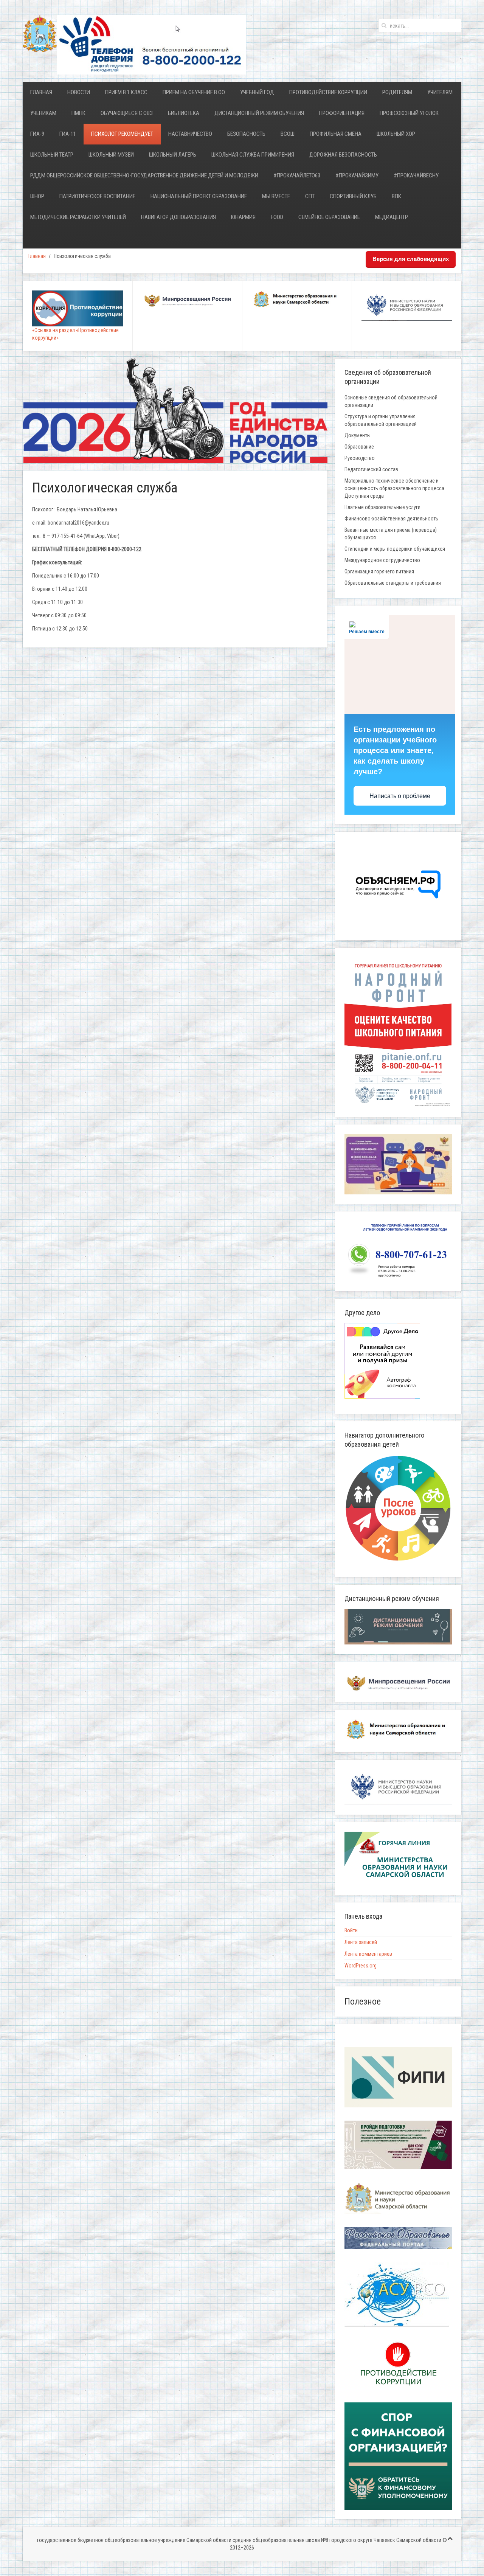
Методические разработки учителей (78, 217)
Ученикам (43, 113)
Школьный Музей (111, 155)
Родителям (397, 92)
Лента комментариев (368, 1954)
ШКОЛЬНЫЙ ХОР (396, 134)
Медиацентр (392, 217)
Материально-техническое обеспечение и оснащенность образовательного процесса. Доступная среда (395, 488)
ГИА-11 (68, 134)
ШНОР (37, 196)
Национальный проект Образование (199, 196)
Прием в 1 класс (126, 92)
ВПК (396, 196)
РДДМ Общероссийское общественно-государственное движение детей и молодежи (144, 175)
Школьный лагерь (173, 155)
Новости (79, 92)
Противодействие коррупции (328, 92)
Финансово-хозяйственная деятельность (391, 519)
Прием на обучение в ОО (194, 92)
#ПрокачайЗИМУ (357, 175)
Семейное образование (329, 217)
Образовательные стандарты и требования (393, 583)
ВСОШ (288, 134)
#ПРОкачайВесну (416, 175)
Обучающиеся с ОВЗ (127, 113)
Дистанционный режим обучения (259, 113)
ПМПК (78, 113)
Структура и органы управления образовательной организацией (381, 420)
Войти (351, 1930)
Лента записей (361, 1942)
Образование (359, 447)
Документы (358, 435)
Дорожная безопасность (343, 155)
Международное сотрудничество (382, 560)
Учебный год (257, 92)
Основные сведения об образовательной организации (391, 401)
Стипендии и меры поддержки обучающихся (395, 549)
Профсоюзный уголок (409, 113)
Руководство (360, 458)
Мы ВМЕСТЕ (276, 196)
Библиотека (184, 113)
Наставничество (190, 134)
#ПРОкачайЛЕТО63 (297, 175)
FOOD (277, 217)
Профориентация (342, 113)
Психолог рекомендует (122, 134)
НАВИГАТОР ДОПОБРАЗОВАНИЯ (178, 217)
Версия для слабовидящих (411, 259)
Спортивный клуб (353, 196)
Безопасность (246, 134)
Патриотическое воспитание (97, 196)
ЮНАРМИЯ (243, 217)
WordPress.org (361, 1966)
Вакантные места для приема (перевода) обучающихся (391, 534)
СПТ (310, 196)
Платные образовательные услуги (382, 507)
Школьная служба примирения (253, 155)
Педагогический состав (371, 469)
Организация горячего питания (379, 571)
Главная (41, 92)
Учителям (440, 92)
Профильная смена (336, 134)
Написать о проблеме (400, 796)
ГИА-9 (37, 134)
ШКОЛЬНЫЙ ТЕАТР (52, 155)
